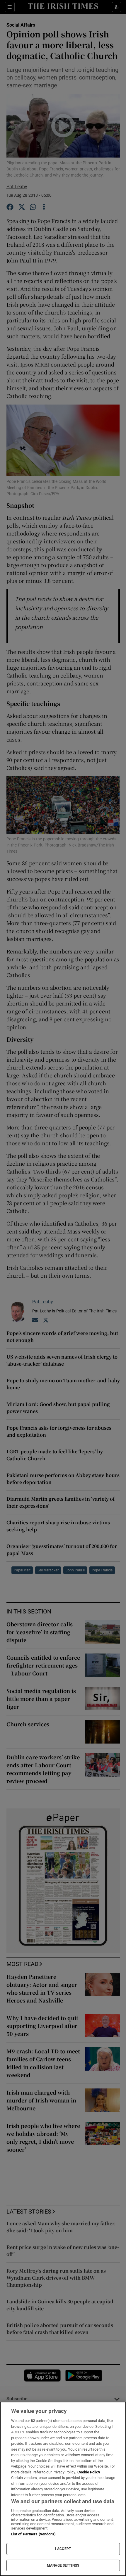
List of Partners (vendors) (33, 2534)
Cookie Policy (89, 2472)
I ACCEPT (63, 2549)
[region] (63, 2489)
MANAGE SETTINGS (63, 2565)
